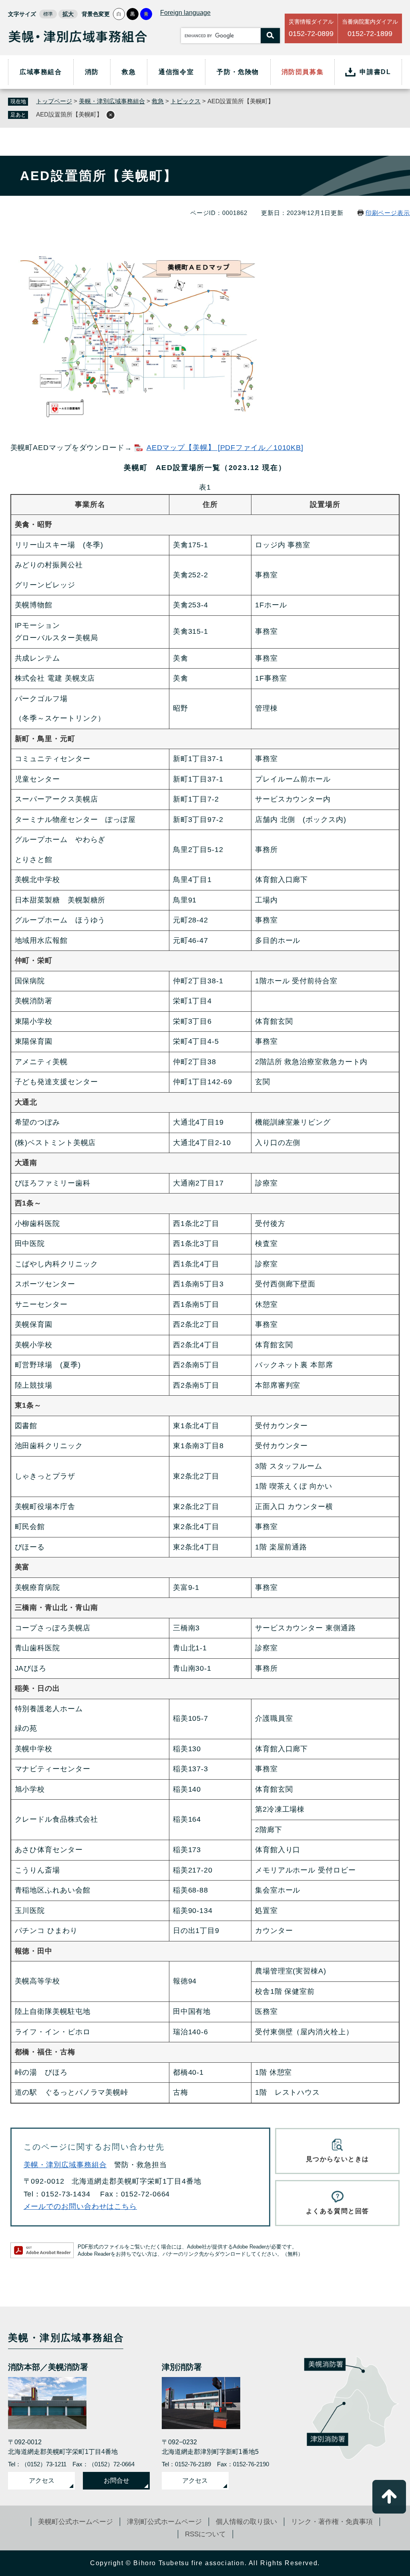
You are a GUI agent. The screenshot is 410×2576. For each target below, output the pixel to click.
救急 (129, 72)
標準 (48, 14)
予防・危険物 (238, 72)
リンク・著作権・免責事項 (332, 2522)
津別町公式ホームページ (164, 2522)
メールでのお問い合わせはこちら (80, 2206)
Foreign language (185, 13)
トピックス (186, 101)
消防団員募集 (303, 72)
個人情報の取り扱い (246, 2522)
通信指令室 (176, 72)
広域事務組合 (41, 72)
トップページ (54, 101)
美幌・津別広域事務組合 (112, 101)
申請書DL (375, 72)
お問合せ (117, 2481)
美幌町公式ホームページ (75, 2522)
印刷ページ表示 (388, 213)
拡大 (68, 14)
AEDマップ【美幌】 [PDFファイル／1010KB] (225, 448)
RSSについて (205, 2534)
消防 (92, 72)
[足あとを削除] (111, 115)
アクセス (42, 2481)
